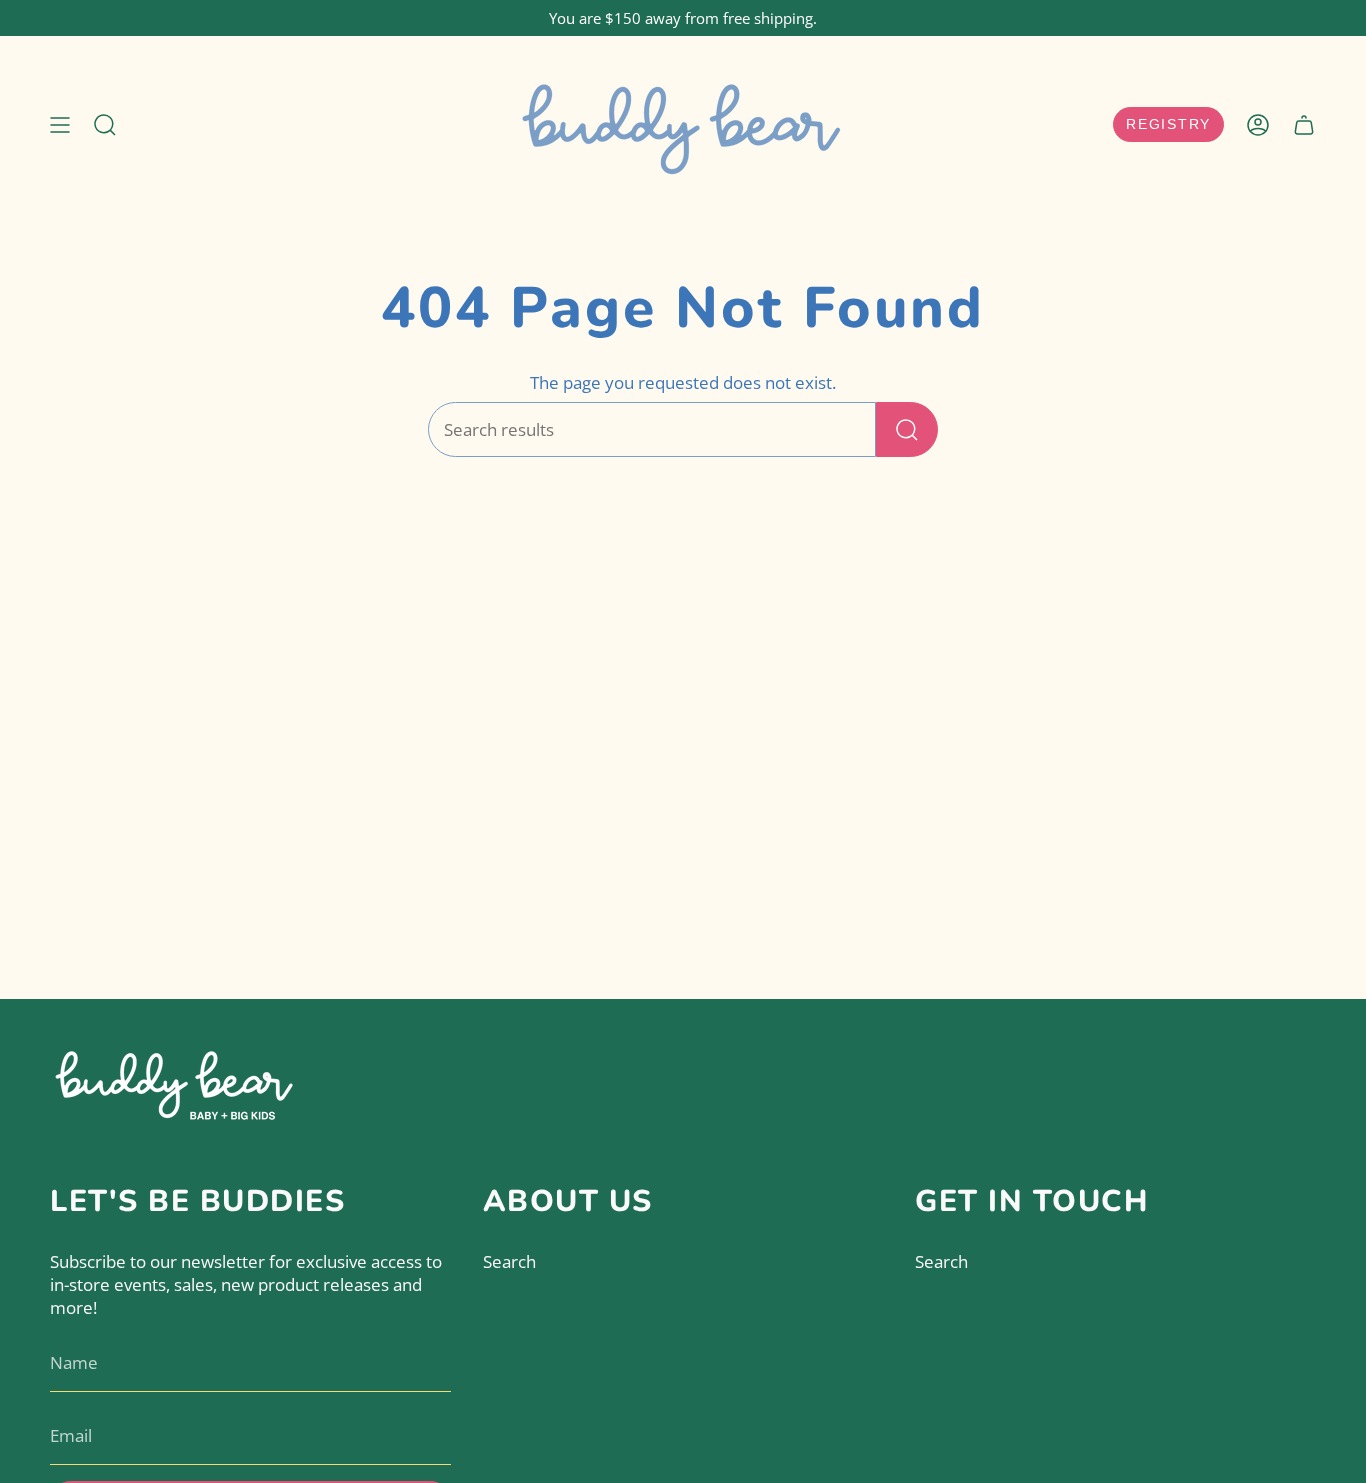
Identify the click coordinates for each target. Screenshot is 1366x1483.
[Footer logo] (175, 1081)
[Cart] (1304, 125)
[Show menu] (60, 125)
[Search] (907, 429)
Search (509, 1261)
